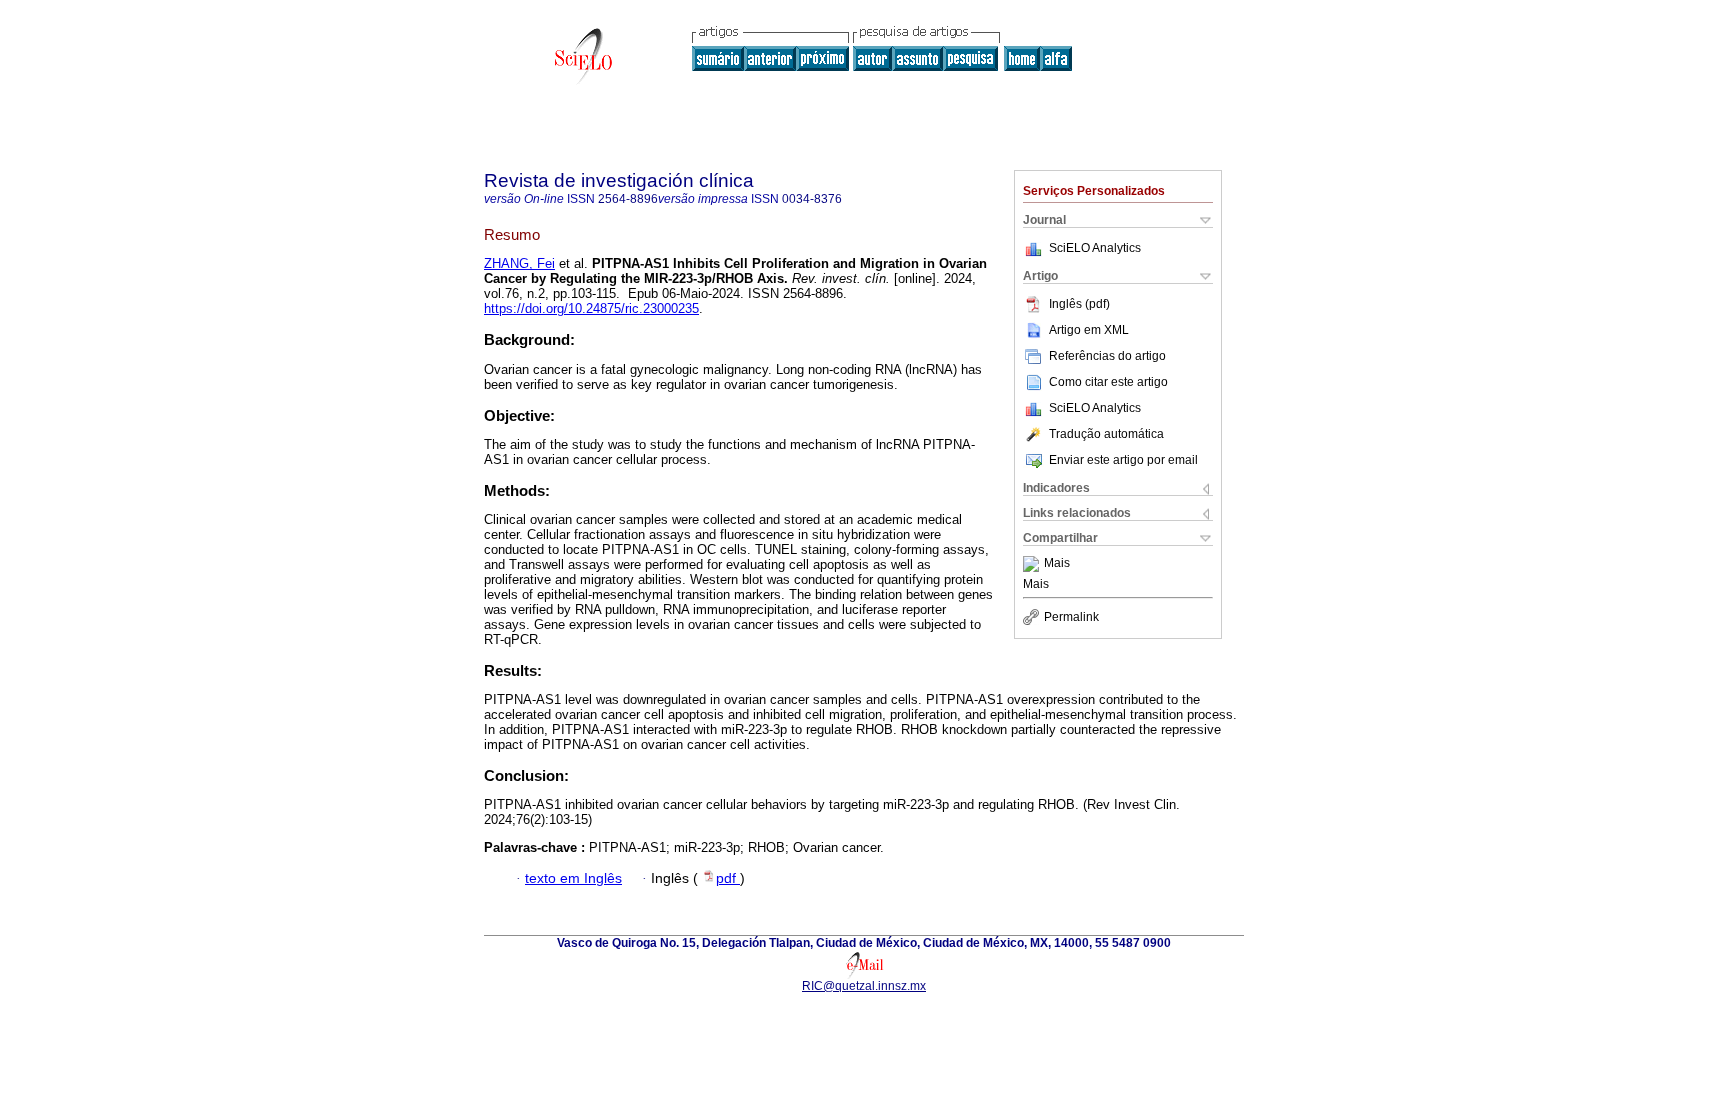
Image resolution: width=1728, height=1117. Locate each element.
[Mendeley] (1033, 564)
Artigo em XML (1089, 330)
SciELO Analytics (1095, 248)
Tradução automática (1106, 434)
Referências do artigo (1107, 356)
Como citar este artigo (1108, 382)
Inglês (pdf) (1079, 304)
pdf (728, 878)
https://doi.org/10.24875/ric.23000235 (591, 308)
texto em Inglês (573, 878)
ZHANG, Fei (519, 263)
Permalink (1071, 617)
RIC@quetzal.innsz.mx (864, 986)
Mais (1057, 564)
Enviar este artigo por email (1123, 460)
